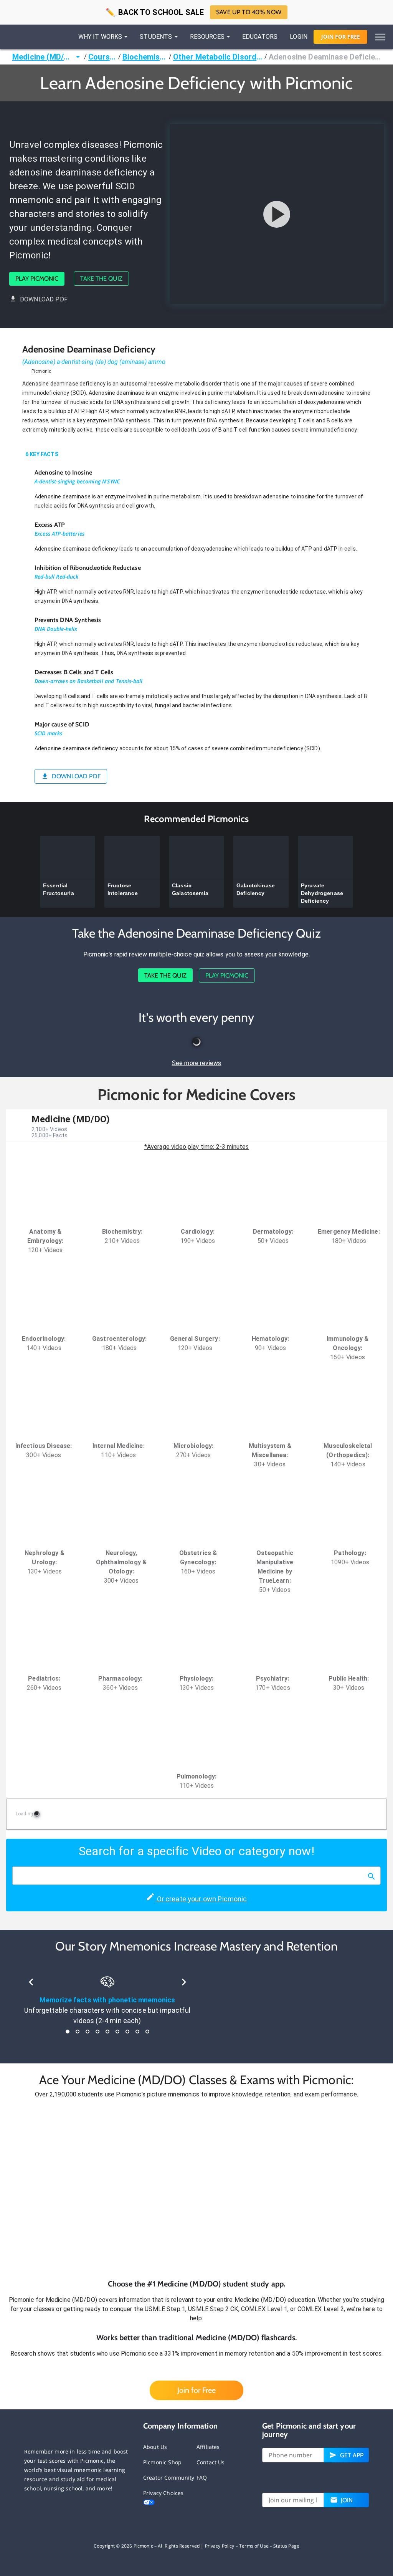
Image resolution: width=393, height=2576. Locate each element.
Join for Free (196, 2390)
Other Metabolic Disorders (218, 57)
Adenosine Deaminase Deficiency (325, 57)
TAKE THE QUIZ (101, 279)
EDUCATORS (260, 37)
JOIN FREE (341, 37)
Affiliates (208, 2447)
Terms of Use (254, 2546)
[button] (196, 2189)
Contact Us (211, 2462)
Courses (102, 57)
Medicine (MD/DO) (43, 57)
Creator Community (169, 2478)
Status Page (286, 2546)
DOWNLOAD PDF (44, 299)
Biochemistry (145, 57)
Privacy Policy (220, 2546)
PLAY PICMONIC (37, 279)
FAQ (202, 2478)
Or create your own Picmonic (201, 1899)
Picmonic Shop (162, 2462)
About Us (155, 2447)
